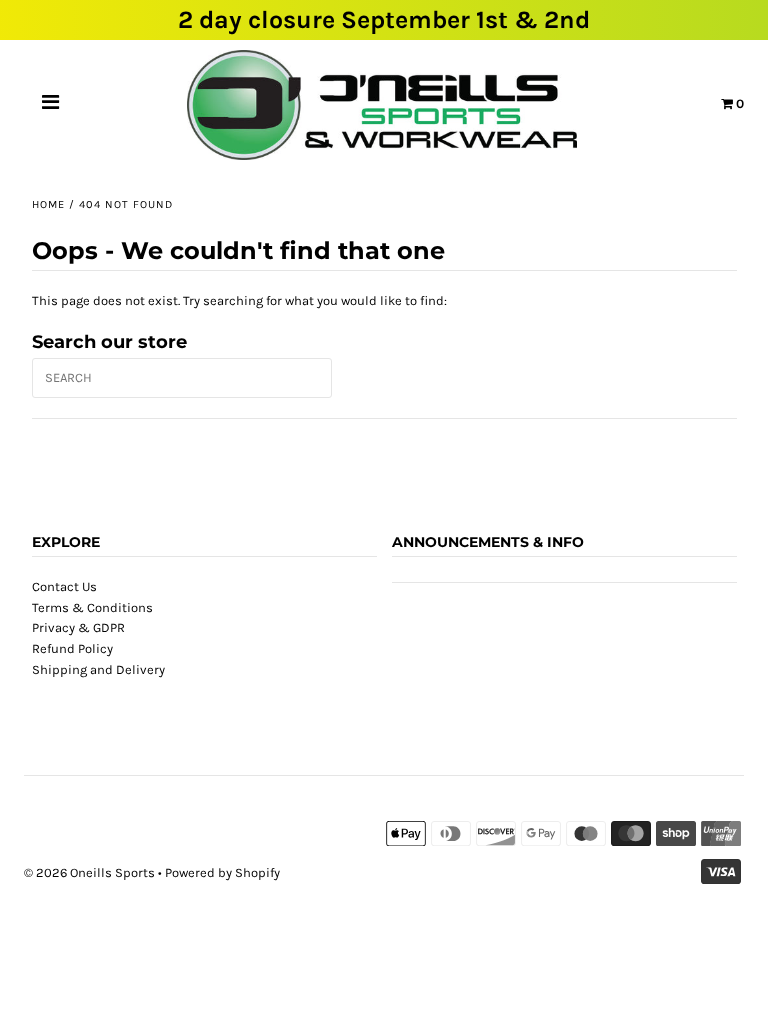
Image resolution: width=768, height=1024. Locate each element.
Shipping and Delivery (98, 669)
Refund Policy (72, 648)
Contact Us (64, 586)
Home (48, 204)
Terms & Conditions (92, 607)
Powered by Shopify (222, 872)
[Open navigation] (51, 105)
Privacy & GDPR (78, 627)
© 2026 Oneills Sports (89, 872)
